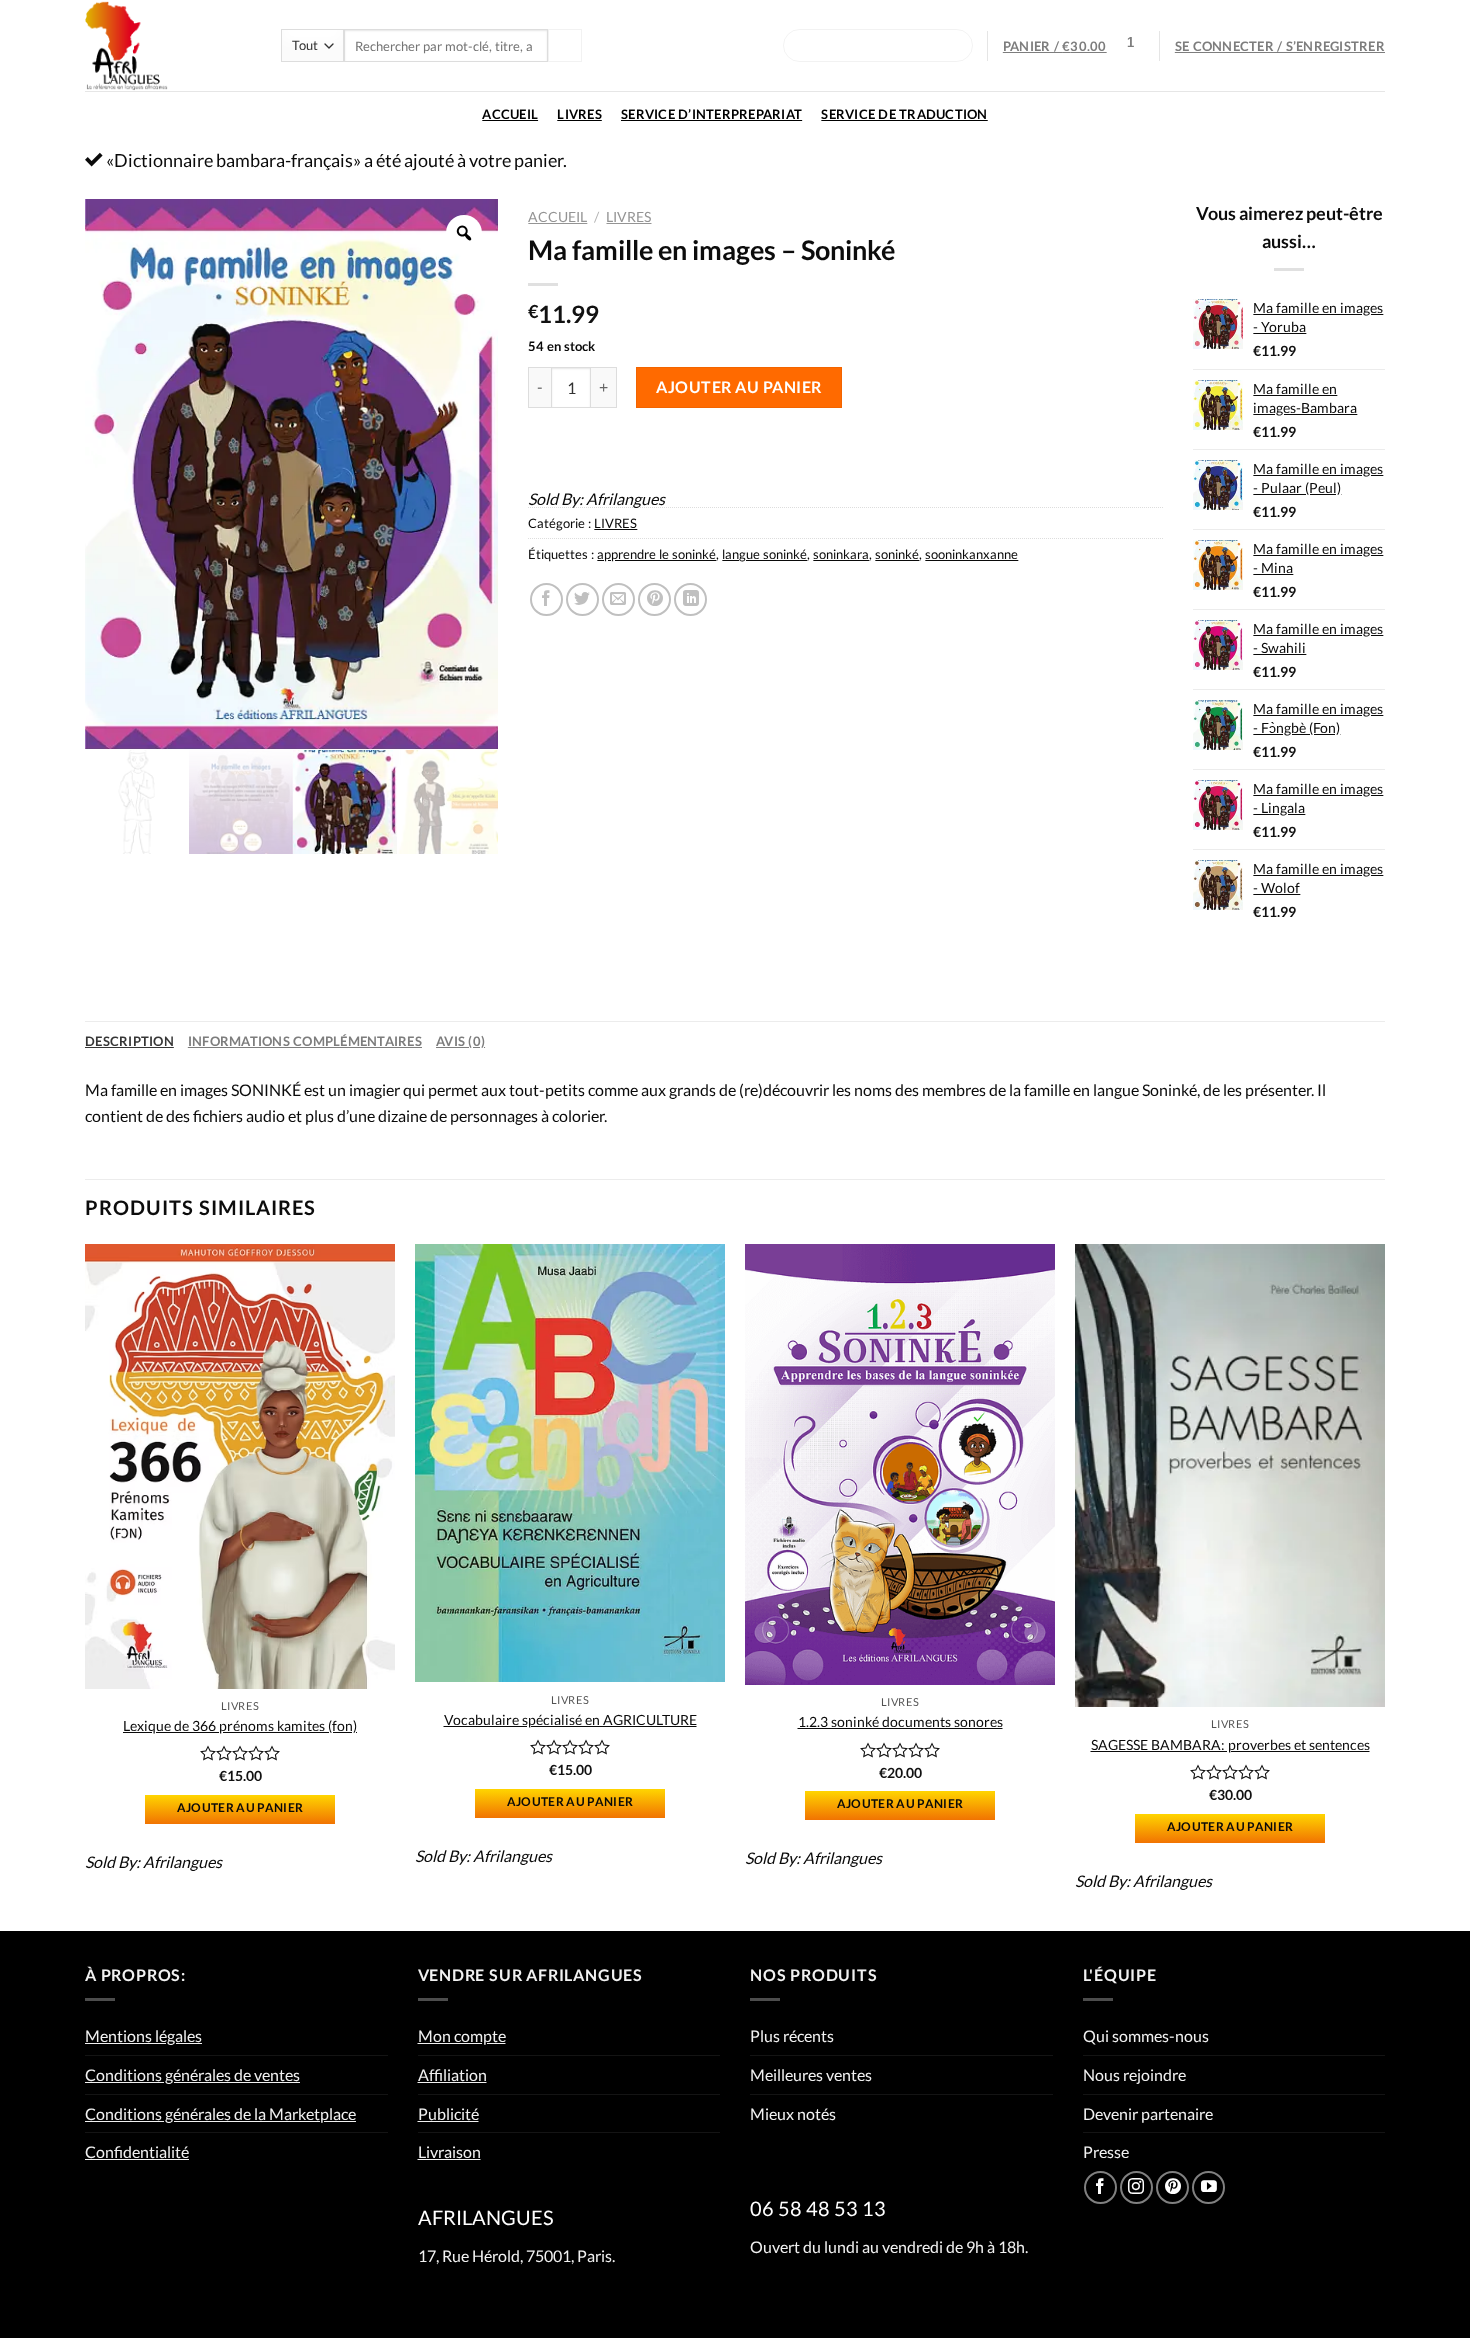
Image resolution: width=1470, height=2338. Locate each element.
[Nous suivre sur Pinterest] (1172, 2187)
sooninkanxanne (971, 554)
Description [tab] (129, 1041)
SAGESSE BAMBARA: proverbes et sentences (1230, 1744)
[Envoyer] (565, 46)
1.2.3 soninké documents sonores (900, 1721)
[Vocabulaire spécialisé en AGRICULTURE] (570, 1463)
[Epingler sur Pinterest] (654, 599)
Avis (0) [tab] (460, 1041)
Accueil (510, 114)
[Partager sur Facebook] (546, 599)
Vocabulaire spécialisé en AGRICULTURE (570, 1719)
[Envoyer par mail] (618, 599)
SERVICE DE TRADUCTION (904, 114)
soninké (897, 554)
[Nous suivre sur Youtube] (1208, 2187)
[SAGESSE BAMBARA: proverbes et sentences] (1230, 1475)
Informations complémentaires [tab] (305, 1041)
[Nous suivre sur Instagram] (1136, 2187)
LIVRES (579, 114)
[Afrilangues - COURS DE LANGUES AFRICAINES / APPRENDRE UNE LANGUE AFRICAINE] (168, 45)
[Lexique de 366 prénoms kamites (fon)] (240, 1466)
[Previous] (86, 1585)
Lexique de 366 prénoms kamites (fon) (240, 1725)
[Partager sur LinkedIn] (690, 599)
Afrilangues (625, 498)
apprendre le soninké (656, 554)
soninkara (841, 554)
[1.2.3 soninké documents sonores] (900, 1464)
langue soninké (764, 554)
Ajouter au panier (738, 386)
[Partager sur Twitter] (582, 599)
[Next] (1384, 1585)
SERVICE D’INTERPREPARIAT (711, 114)
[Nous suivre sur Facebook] (1100, 2187)
